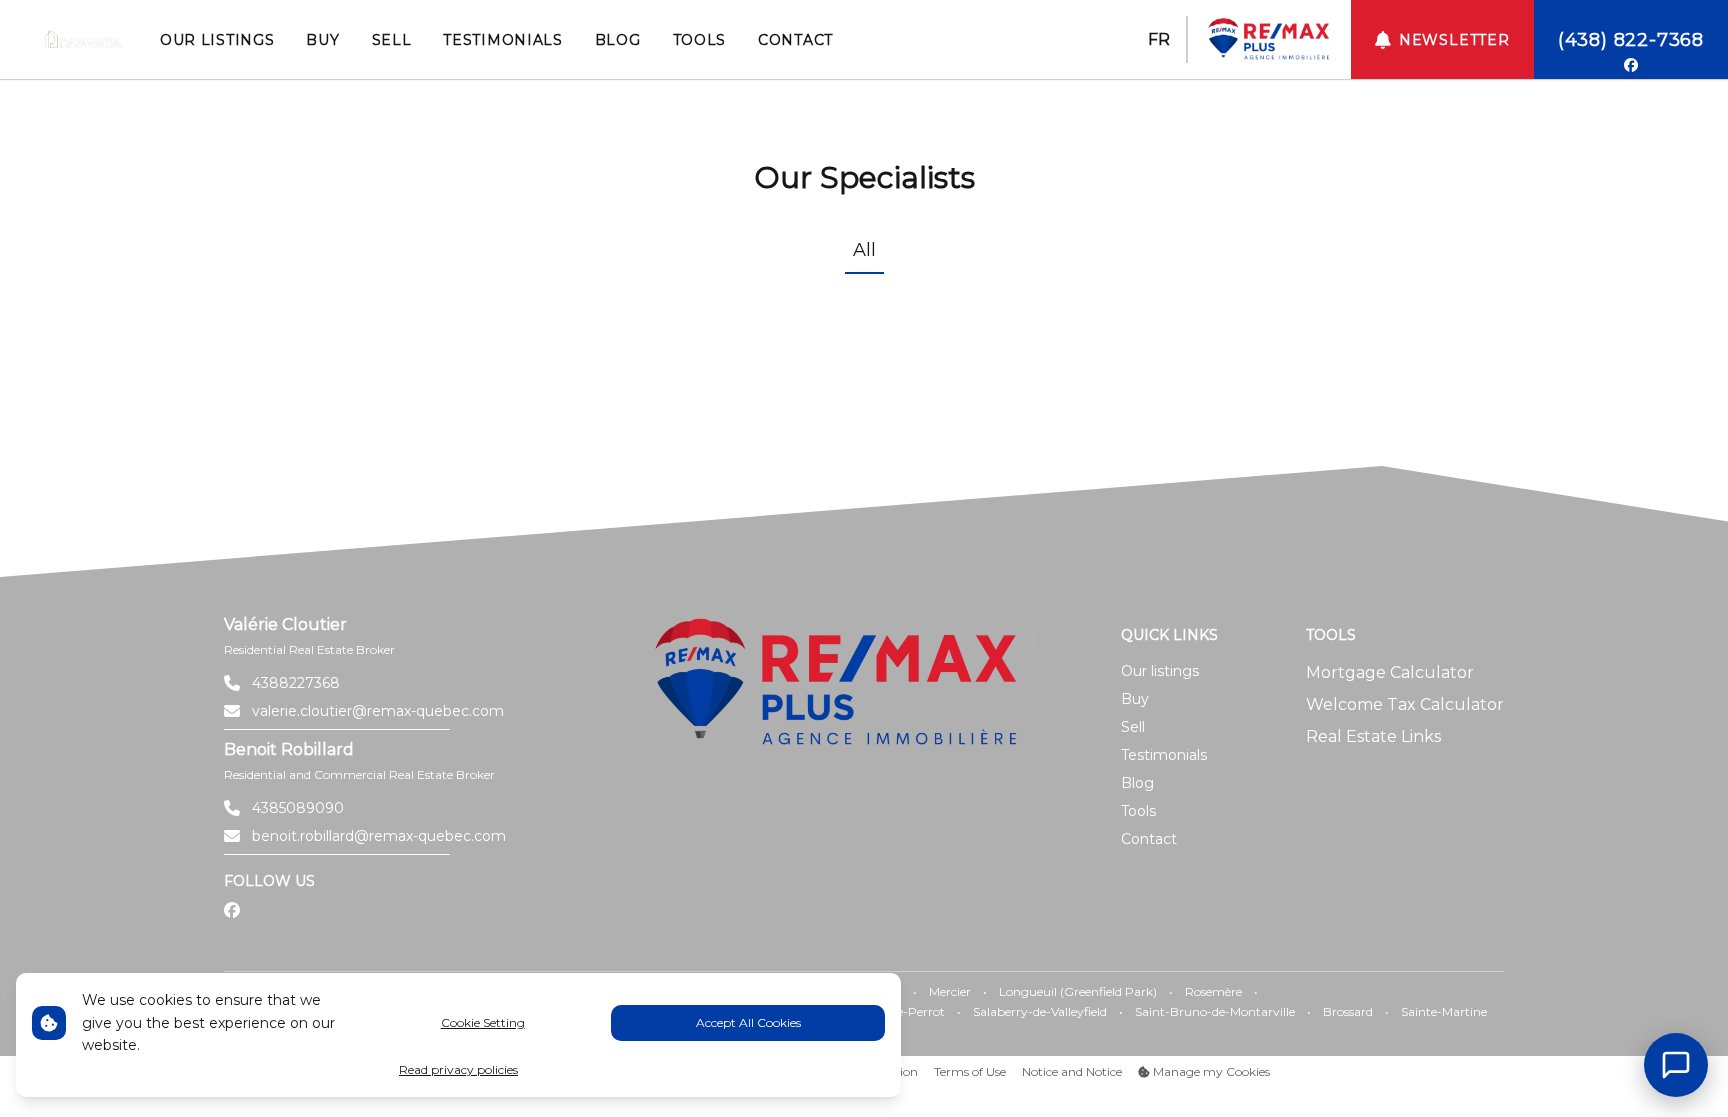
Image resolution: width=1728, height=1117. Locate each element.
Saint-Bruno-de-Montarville (1215, 1011)
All (864, 250)
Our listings (1160, 671)
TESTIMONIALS (502, 40)
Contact (1149, 839)
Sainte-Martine (1444, 1011)
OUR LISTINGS (217, 40)
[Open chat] (1676, 1065)
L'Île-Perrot (913, 1011)
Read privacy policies (458, 1069)
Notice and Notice (1072, 1071)
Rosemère (1213, 991)
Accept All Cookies (748, 1022)
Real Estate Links (1373, 736)
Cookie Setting (483, 1022)
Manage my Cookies (1210, 1071)
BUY (322, 40)
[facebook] (1631, 65)
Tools (1138, 811)
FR (1159, 39)
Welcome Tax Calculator (1405, 704)
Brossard (1348, 1011)
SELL (392, 40)
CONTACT (795, 40)
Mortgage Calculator (1390, 672)
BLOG (618, 40)
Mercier (950, 991)
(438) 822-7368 (1631, 40)
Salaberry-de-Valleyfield (1040, 1011)
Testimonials (1164, 755)
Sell (1133, 727)
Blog (1137, 783)
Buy (1135, 699)
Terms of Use (970, 1071)
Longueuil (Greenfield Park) (1078, 991)
